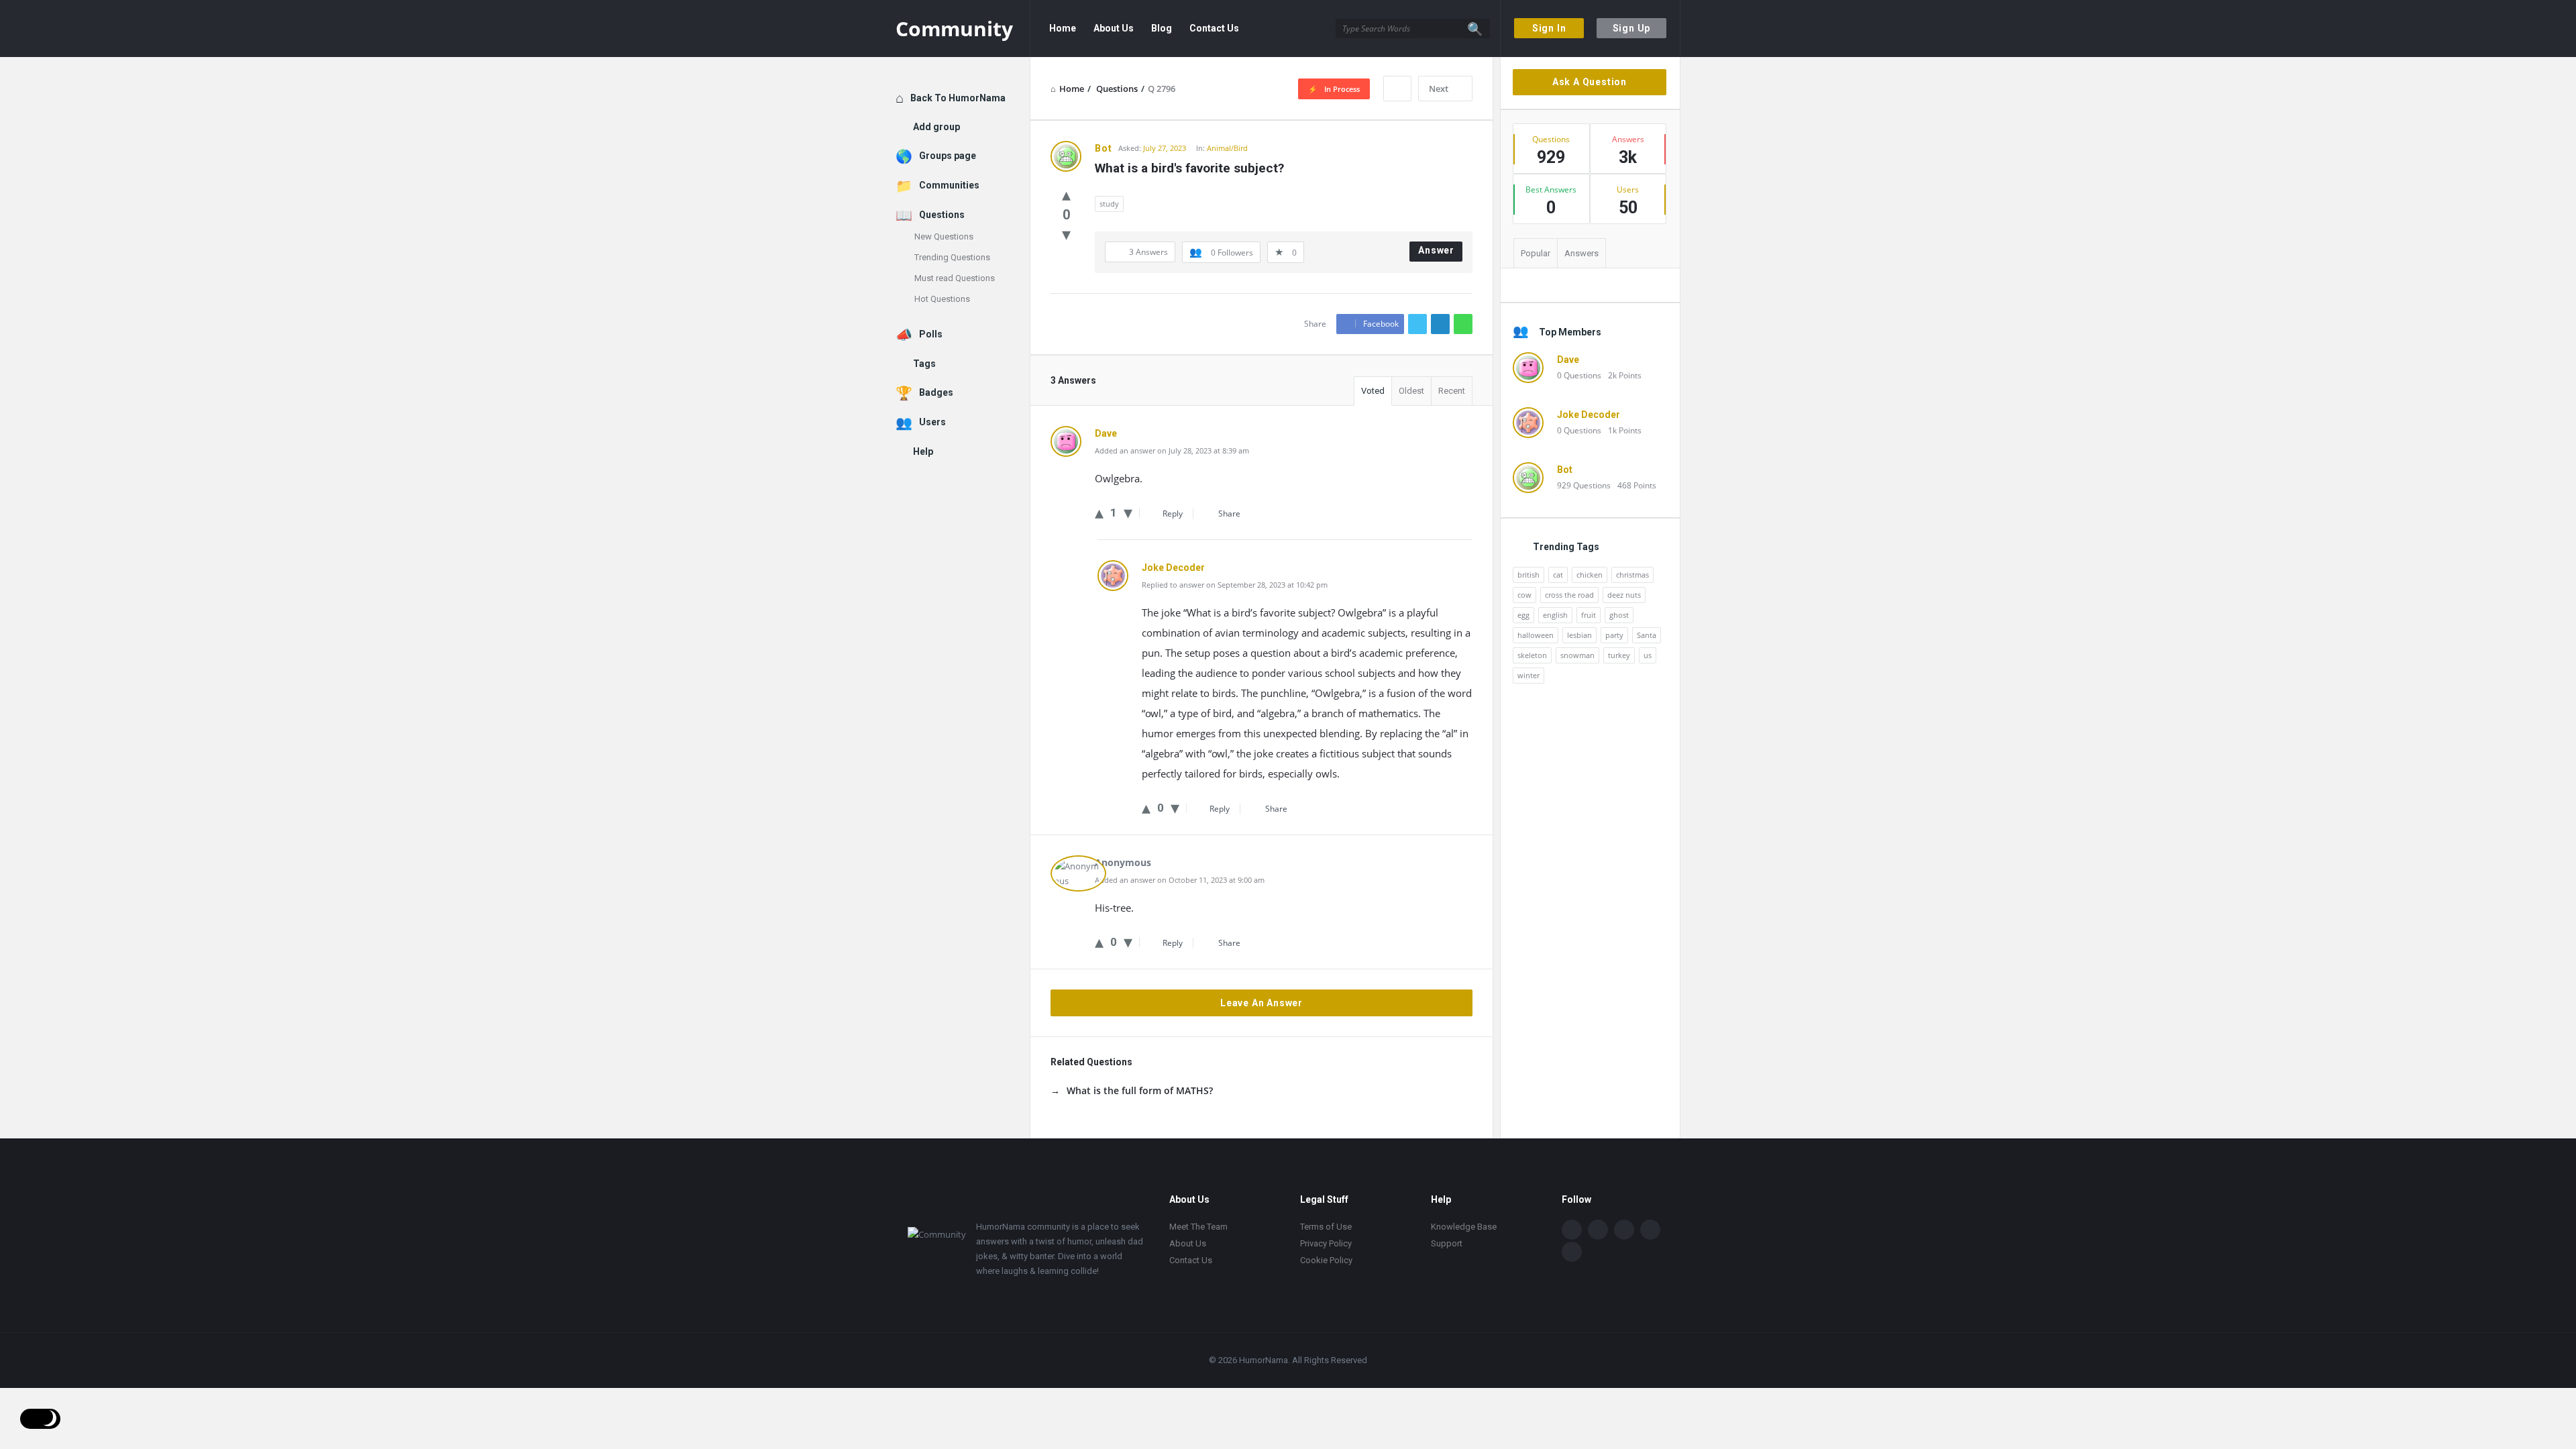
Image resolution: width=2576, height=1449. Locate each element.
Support (1447, 1243)
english (1555, 615)
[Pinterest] (1572, 1252)
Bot (1565, 470)
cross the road (1569, 595)
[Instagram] (1650, 1230)
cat (1558, 575)
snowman (1577, 655)
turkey (1619, 655)
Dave (1568, 360)
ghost (1619, 615)
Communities (949, 185)
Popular (1536, 253)
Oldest (1411, 391)
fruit (1589, 615)
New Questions (944, 236)
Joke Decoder (1589, 415)
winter (1528, 675)
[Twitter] (1598, 1230)
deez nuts (1624, 595)
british (1528, 575)
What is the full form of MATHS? (1140, 1090)
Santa (1647, 635)
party (1614, 635)
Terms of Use (1326, 1227)
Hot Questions (942, 299)
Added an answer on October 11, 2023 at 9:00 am (1180, 880)
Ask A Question (1590, 82)
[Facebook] (1572, 1230)
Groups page (948, 156)
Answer (1436, 250)
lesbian (1579, 635)
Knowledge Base (1464, 1227)
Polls (931, 334)
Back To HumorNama (958, 98)
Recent (1452, 391)
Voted (1373, 391)
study (1109, 204)
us (1648, 655)
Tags (924, 364)
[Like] (1066, 194)
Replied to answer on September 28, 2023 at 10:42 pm (1235, 585)
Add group (936, 127)
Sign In (1549, 28)
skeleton (1532, 655)
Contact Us (1214, 28)
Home (1063, 28)
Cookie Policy (1326, 1260)
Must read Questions (955, 278)
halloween (1536, 635)
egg (1523, 615)
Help (923, 451)
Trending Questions (952, 257)
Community (954, 29)
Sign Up (1632, 28)
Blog (1162, 28)
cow (1524, 595)
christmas (1632, 575)
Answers (1581, 253)
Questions (942, 215)
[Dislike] (1066, 233)
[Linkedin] (1624, 1230)
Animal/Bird (1227, 148)
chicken (1590, 575)
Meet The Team (1198, 1227)
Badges (936, 392)
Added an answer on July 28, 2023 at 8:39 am (1172, 450)
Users (932, 422)
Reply (1173, 514)
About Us (1114, 28)
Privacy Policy (1326, 1243)
